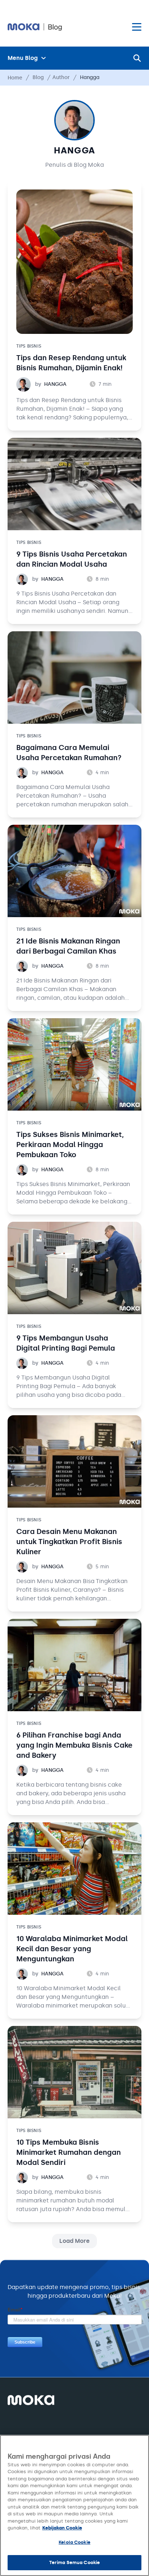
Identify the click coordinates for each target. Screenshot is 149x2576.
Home (15, 78)
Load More (74, 2241)
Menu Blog (23, 58)
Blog (38, 77)
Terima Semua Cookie (74, 2562)
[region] (74, 2505)
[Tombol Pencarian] (137, 58)
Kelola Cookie (74, 2542)
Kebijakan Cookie (62, 2528)
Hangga (74, 150)
